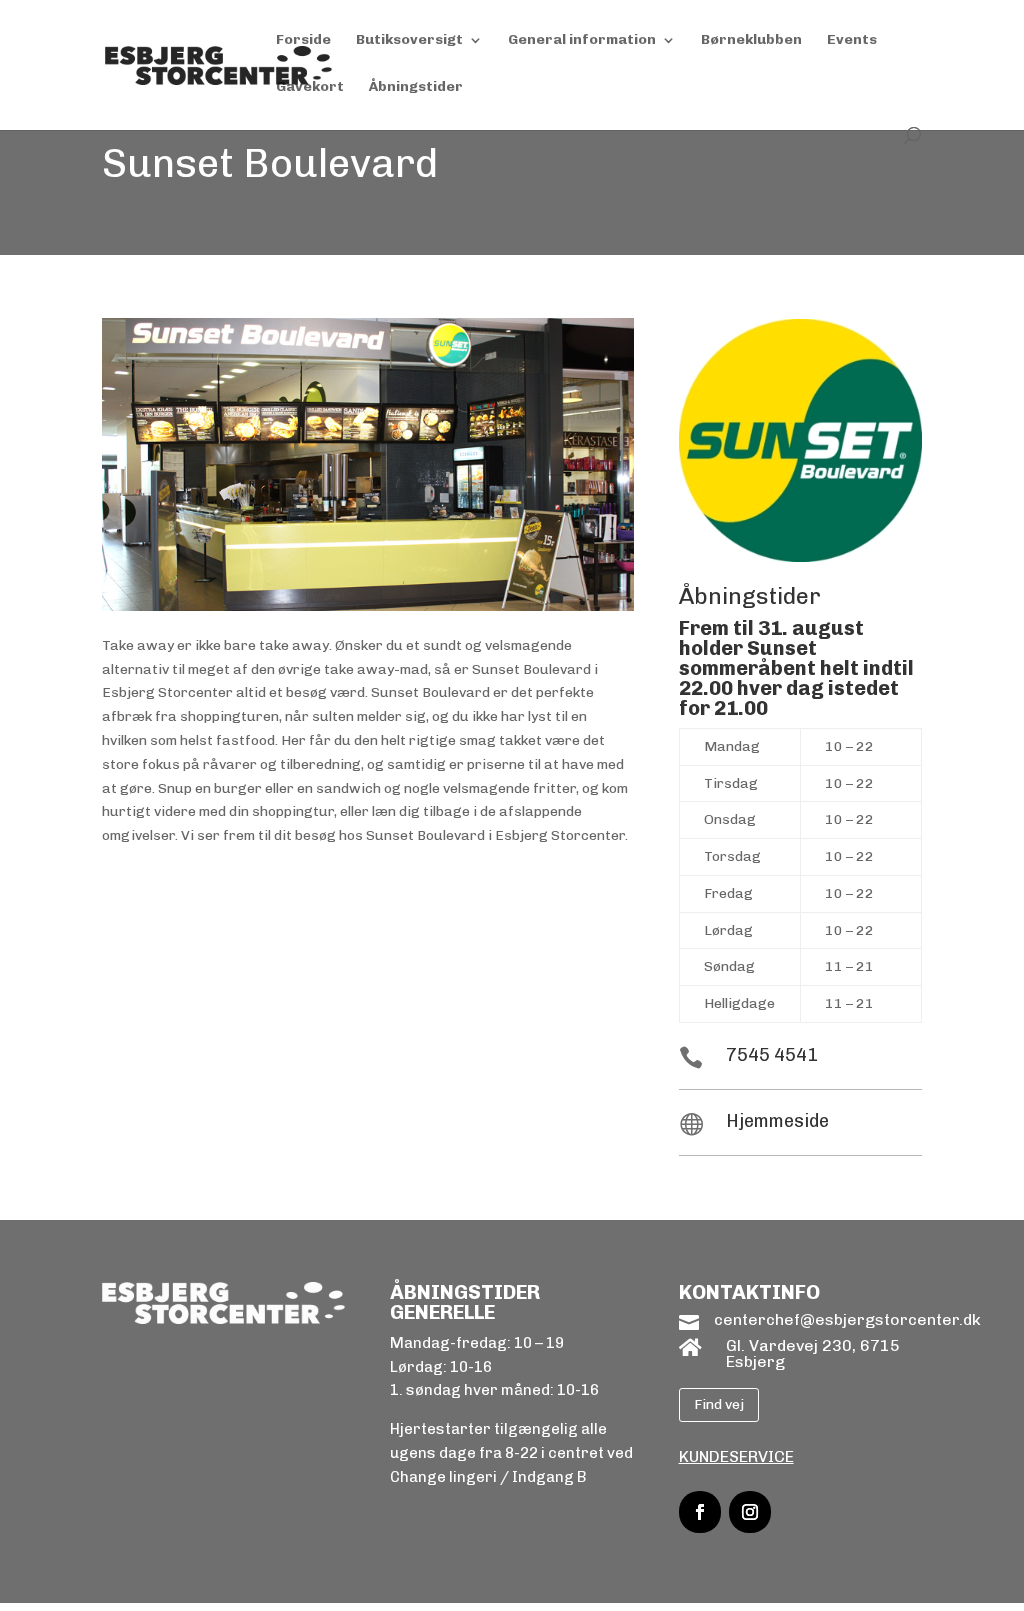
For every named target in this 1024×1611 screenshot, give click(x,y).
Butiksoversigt (409, 40)
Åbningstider (416, 87)
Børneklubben (751, 40)
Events (852, 40)
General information (582, 40)
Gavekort (310, 87)
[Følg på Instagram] (750, 1512)
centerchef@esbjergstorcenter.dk (847, 1319)
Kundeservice (736, 1456)
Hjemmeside (777, 1121)
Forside (303, 40)
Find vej (719, 1404)
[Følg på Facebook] (700, 1512)
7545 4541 (772, 1055)
